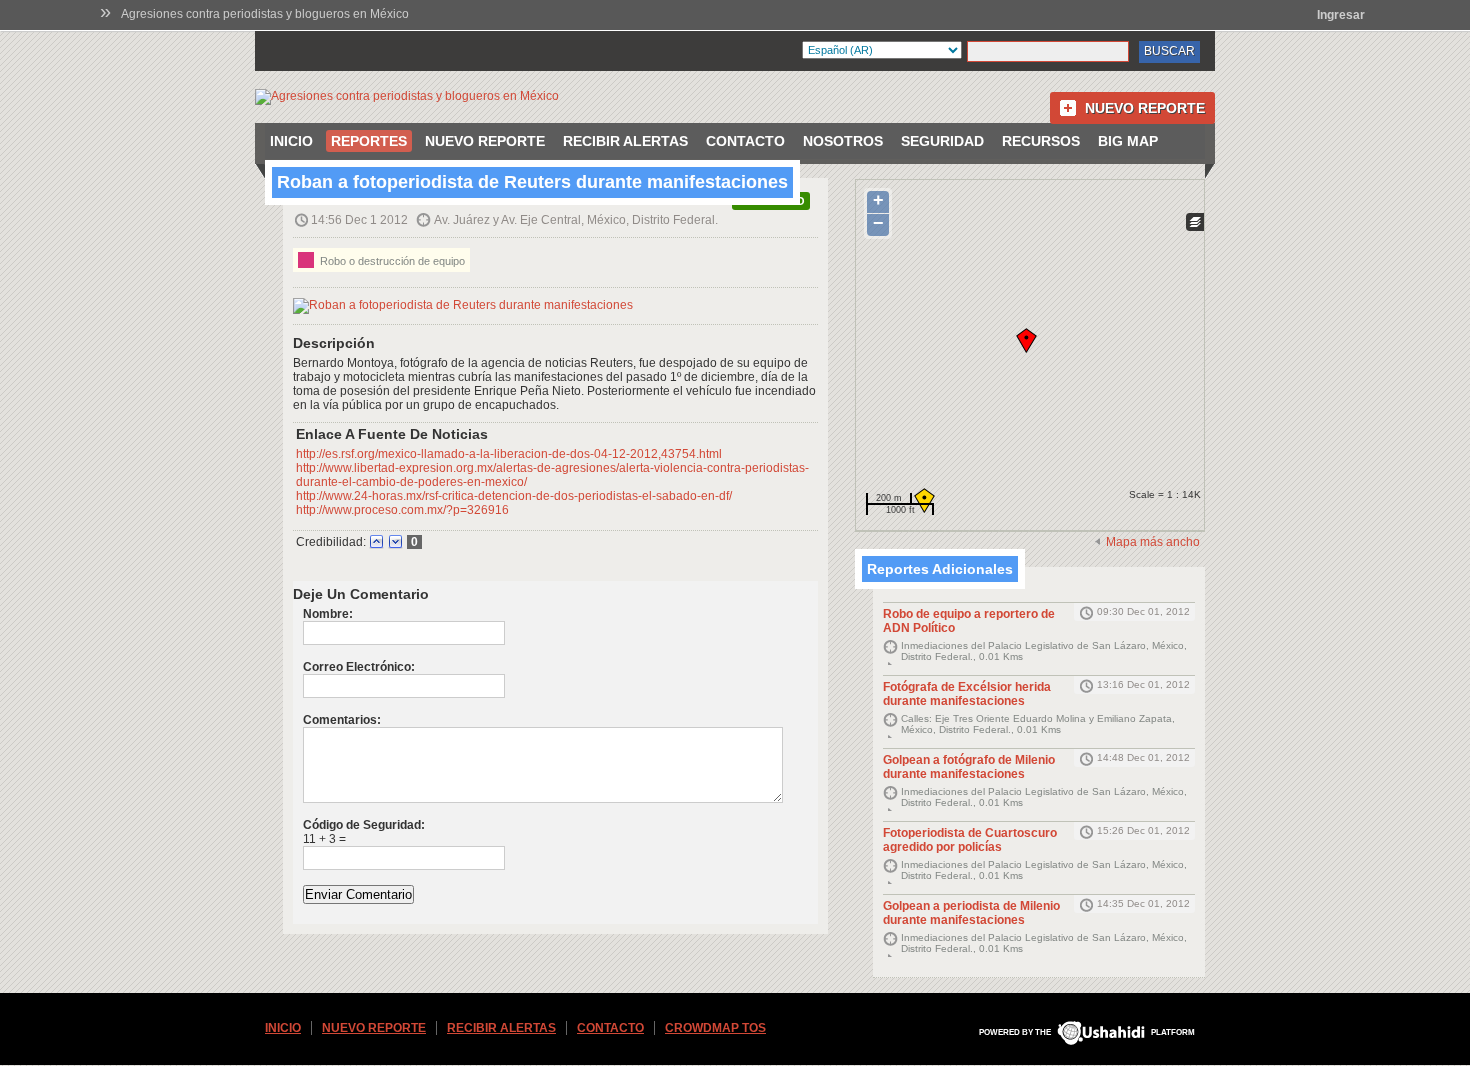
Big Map (1128, 141)
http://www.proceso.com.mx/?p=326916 (402, 510)
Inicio (291, 141)
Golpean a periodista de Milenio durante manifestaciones (971, 913)
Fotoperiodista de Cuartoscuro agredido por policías (970, 840)
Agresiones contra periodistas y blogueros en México (265, 14)
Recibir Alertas (625, 141)
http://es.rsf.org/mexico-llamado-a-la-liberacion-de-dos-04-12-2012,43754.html (509, 454)
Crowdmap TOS (715, 1028)
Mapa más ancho (1153, 542)
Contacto (745, 141)
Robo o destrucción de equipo (391, 261)
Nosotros (843, 141)
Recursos (1041, 141)
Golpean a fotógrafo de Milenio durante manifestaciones (969, 767)
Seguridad (942, 141)
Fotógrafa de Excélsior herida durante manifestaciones (967, 694)
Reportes (369, 141)
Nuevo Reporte (1145, 108)
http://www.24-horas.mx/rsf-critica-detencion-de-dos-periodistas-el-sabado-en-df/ (514, 496)
